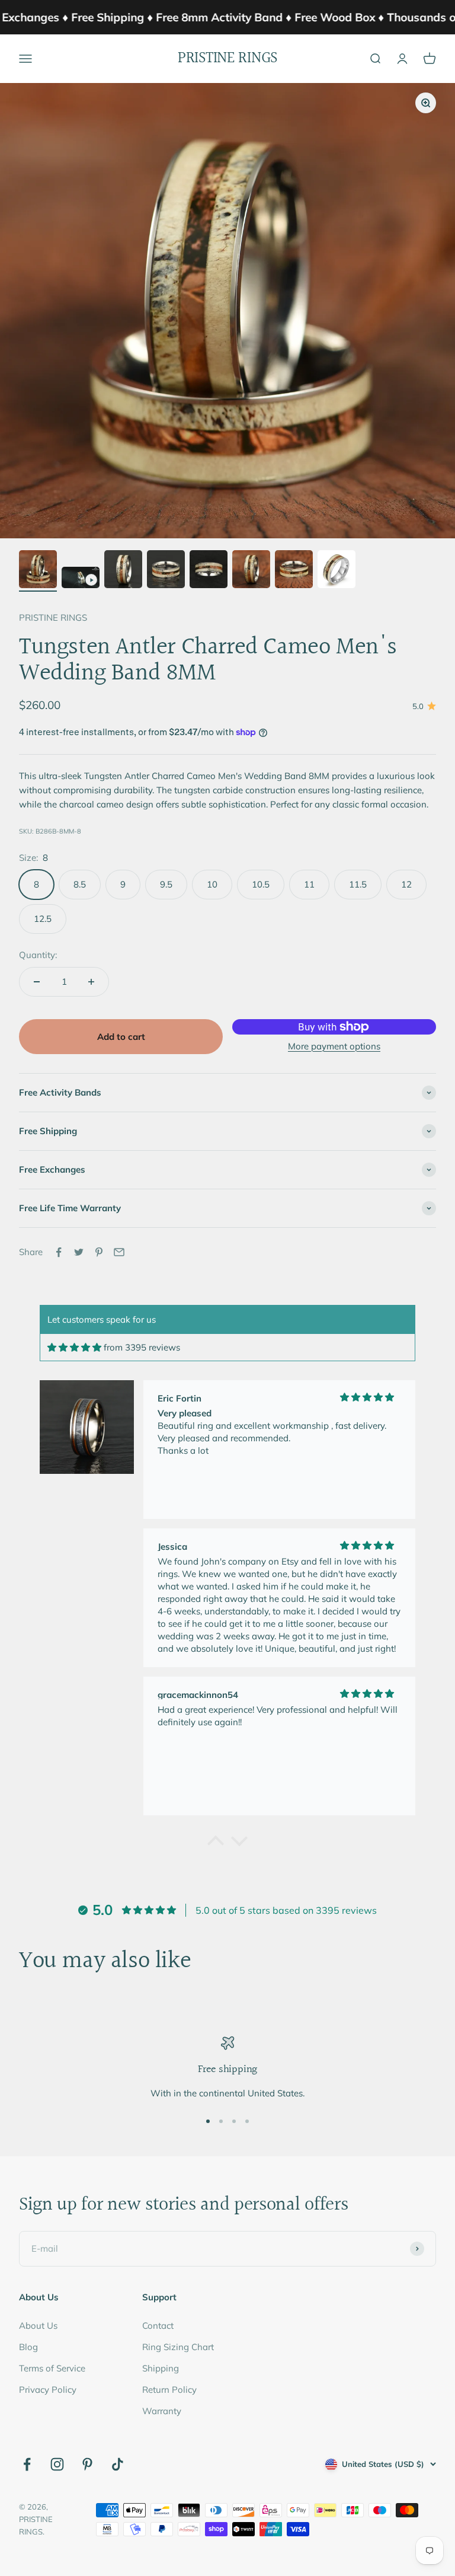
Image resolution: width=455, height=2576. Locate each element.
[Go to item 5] (209, 571)
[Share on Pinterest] (99, 1252)
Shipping (161, 2368)
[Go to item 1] (38, 571)
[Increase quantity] (91, 982)
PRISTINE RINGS (53, 617)
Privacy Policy (48, 2390)
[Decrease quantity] (37, 982)
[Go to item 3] (123, 571)
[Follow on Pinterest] (87, 2464)
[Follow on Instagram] (57, 2464)
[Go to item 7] (294, 571)
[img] (74, 1347)
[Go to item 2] (81, 579)
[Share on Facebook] (59, 1252)
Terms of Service (52, 2368)
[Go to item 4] (166, 571)
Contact (158, 2326)
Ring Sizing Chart (178, 2347)
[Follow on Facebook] (27, 2464)
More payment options (334, 1046)
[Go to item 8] (337, 571)
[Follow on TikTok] (118, 2464)
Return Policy (169, 2390)
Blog (28, 2347)
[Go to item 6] (251, 571)
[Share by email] (119, 1252)
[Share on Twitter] (79, 1252)
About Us (38, 2326)
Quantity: (38, 955)
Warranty (162, 2411)
